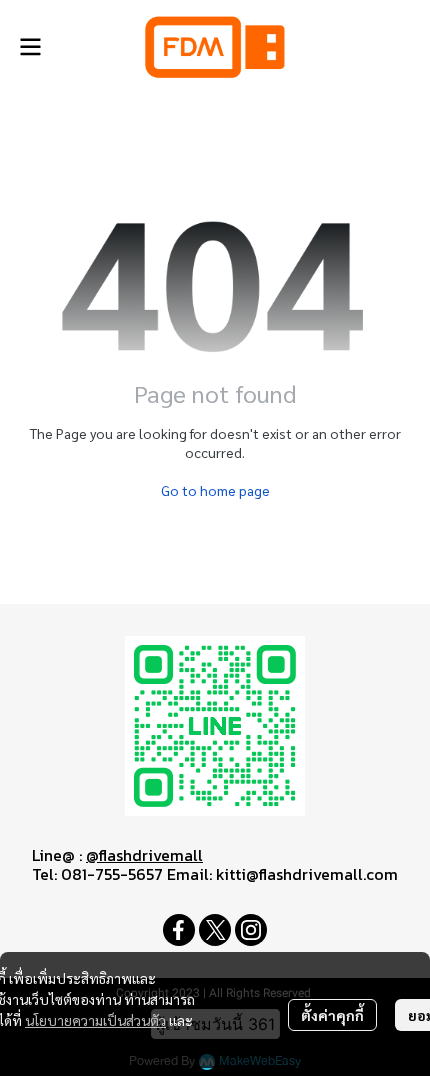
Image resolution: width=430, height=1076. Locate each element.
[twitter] (215, 930)
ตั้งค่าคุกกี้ (332, 1015)
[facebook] (179, 930)
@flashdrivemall (144, 855)
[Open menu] (30, 47)
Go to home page (215, 490)
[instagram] (251, 930)
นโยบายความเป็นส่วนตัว (95, 1020)
